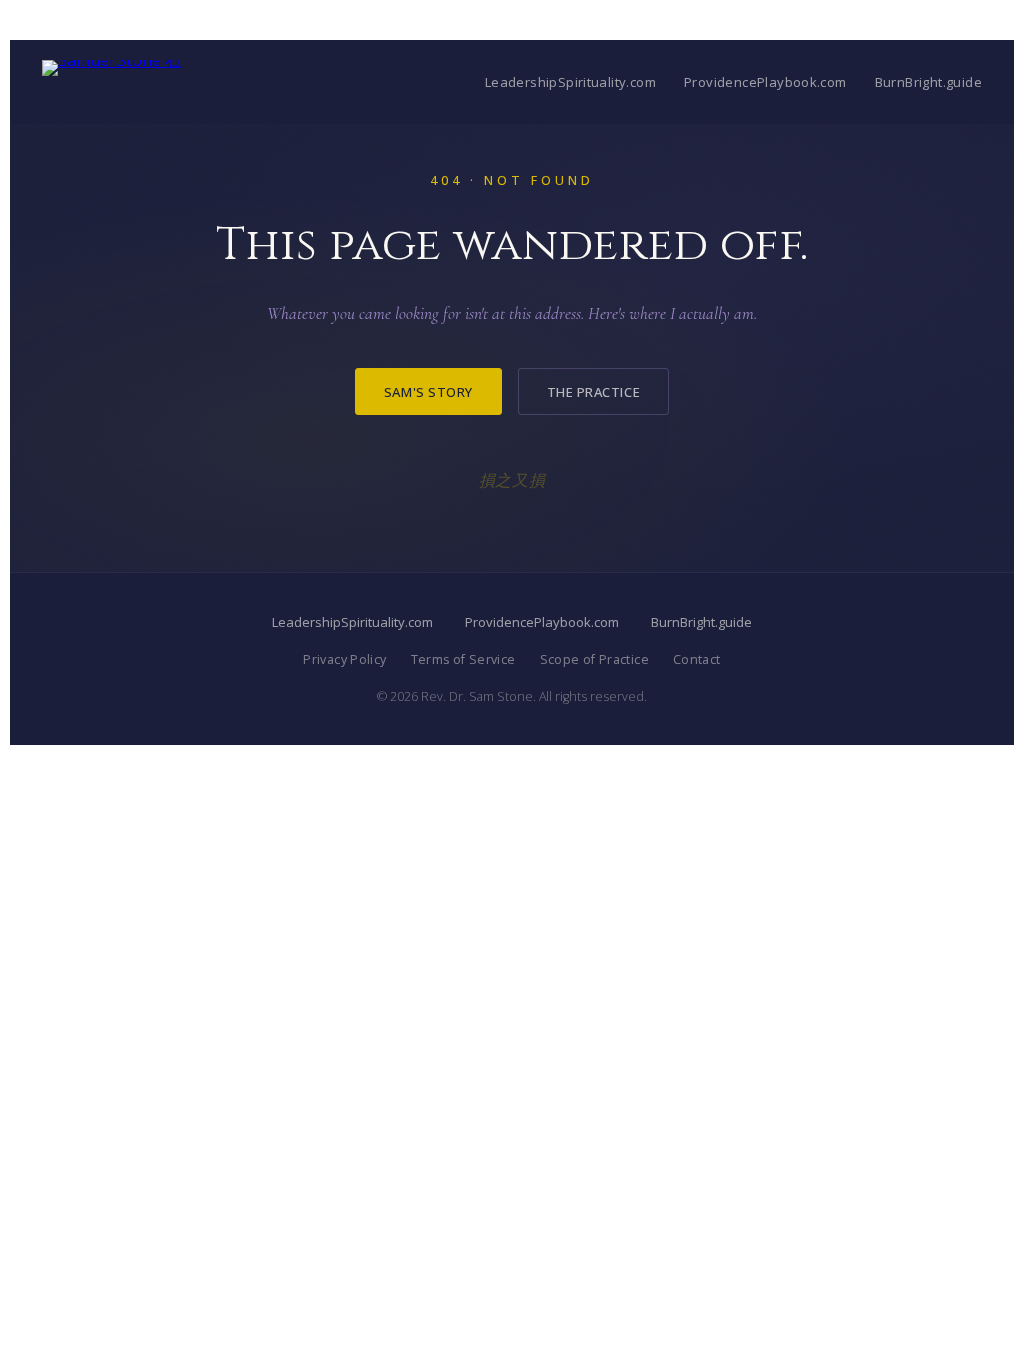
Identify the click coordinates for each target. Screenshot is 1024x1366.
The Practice (593, 392)
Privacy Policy (344, 659)
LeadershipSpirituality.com (570, 82)
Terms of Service (463, 659)
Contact (697, 659)
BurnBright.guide (928, 82)
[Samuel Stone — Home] (111, 82)
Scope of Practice (594, 659)
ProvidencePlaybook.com (765, 82)
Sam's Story (428, 392)
